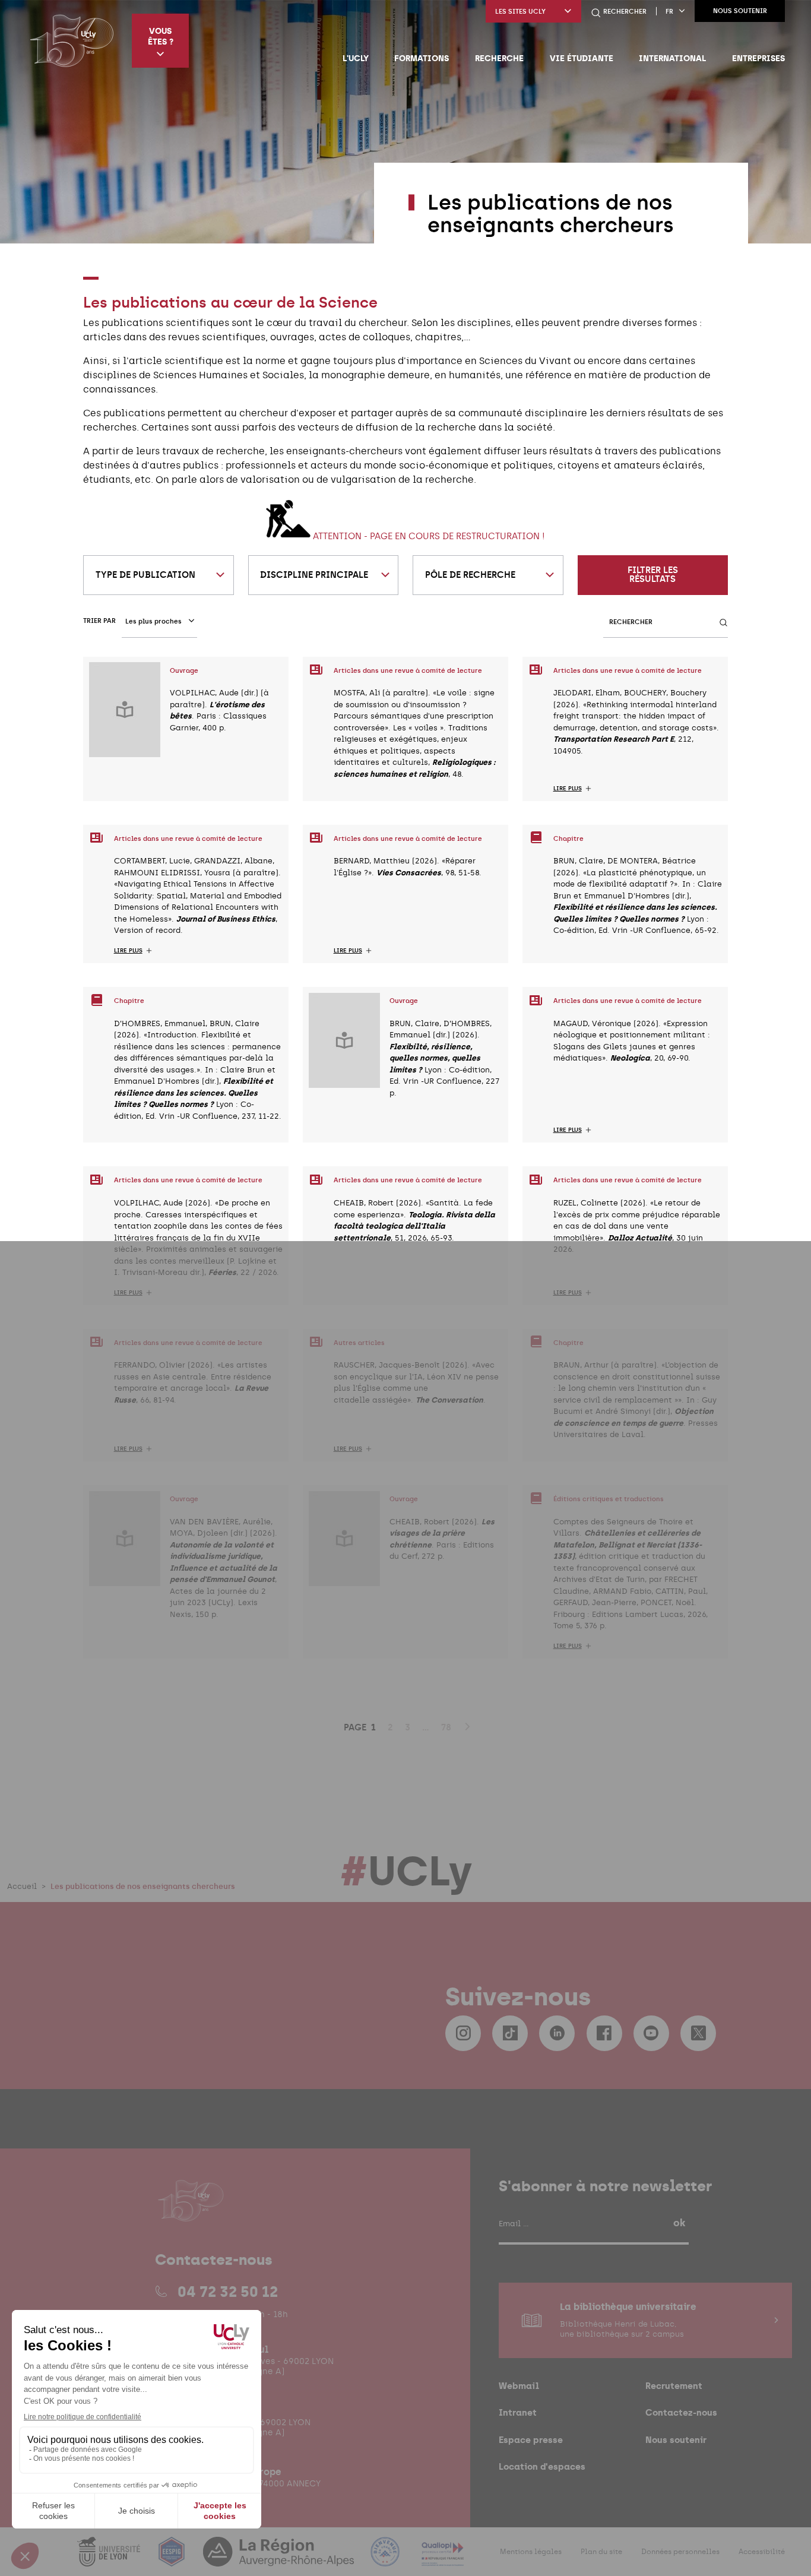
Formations (422, 58)
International (672, 58)
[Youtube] (651, 2033)
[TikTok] (510, 2033)
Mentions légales (531, 2552)
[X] (698, 2033)
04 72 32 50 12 (228, 2292)
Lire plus (568, 789)
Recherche (499, 58)
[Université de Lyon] (110, 2559)
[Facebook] (604, 2033)
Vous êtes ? (161, 36)
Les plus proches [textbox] (153, 621)
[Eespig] (173, 2559)
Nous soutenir (740, 11)
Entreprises (758, 58)
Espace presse (531, 2440)
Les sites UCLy (520, 12)
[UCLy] (72, 40)
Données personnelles (680, 2552)
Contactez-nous (681, 2412)
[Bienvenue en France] (387, 2559)
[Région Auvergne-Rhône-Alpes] (280, 2559)
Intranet (518, 2412)
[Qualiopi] (443, 2559)
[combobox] (159, 575)
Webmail (519, 2386)
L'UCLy (356, 58)
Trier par (99, 621)
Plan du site (601, 2552)
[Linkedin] (557, 2033)
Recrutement (674, 2386)
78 (446, 1727)
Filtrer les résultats (653, 575)
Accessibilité (762, 2552)
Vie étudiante (582, 58)
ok (679, 2223)
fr (669, 12)
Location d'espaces (542, 2466)
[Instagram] (463, 2033)
